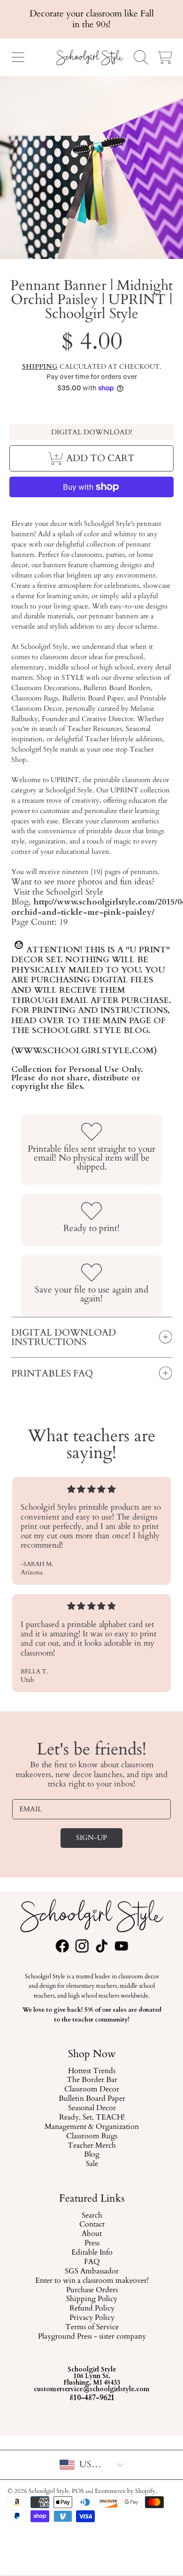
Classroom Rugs (92, 2136)
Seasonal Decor (91, 2108)
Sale (91, 2164)
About (92, 2234)
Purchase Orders (91, 2290)
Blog (92, 2155)
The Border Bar (91, 2080)
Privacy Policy (91, 2318)
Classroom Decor (92, 2090)
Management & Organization (92, 2127)
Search (91, 2216)
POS (78, 2491)
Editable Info (91, 2253)
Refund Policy (91, 2309)
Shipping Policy (92, 2299)
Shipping (40, 367)
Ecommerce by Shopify (125, 2491)
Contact (91, 2225)
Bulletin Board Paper (91, 2099)
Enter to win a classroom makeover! (91, 2281)
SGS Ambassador (92, 2272)
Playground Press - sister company (91, 2337)
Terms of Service (91, 2327)
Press (91, 2243)
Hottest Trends (92, 2071)
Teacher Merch (92, 2145)
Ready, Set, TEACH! (91, 2118)
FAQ (91, 2262)
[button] (18, 57)
